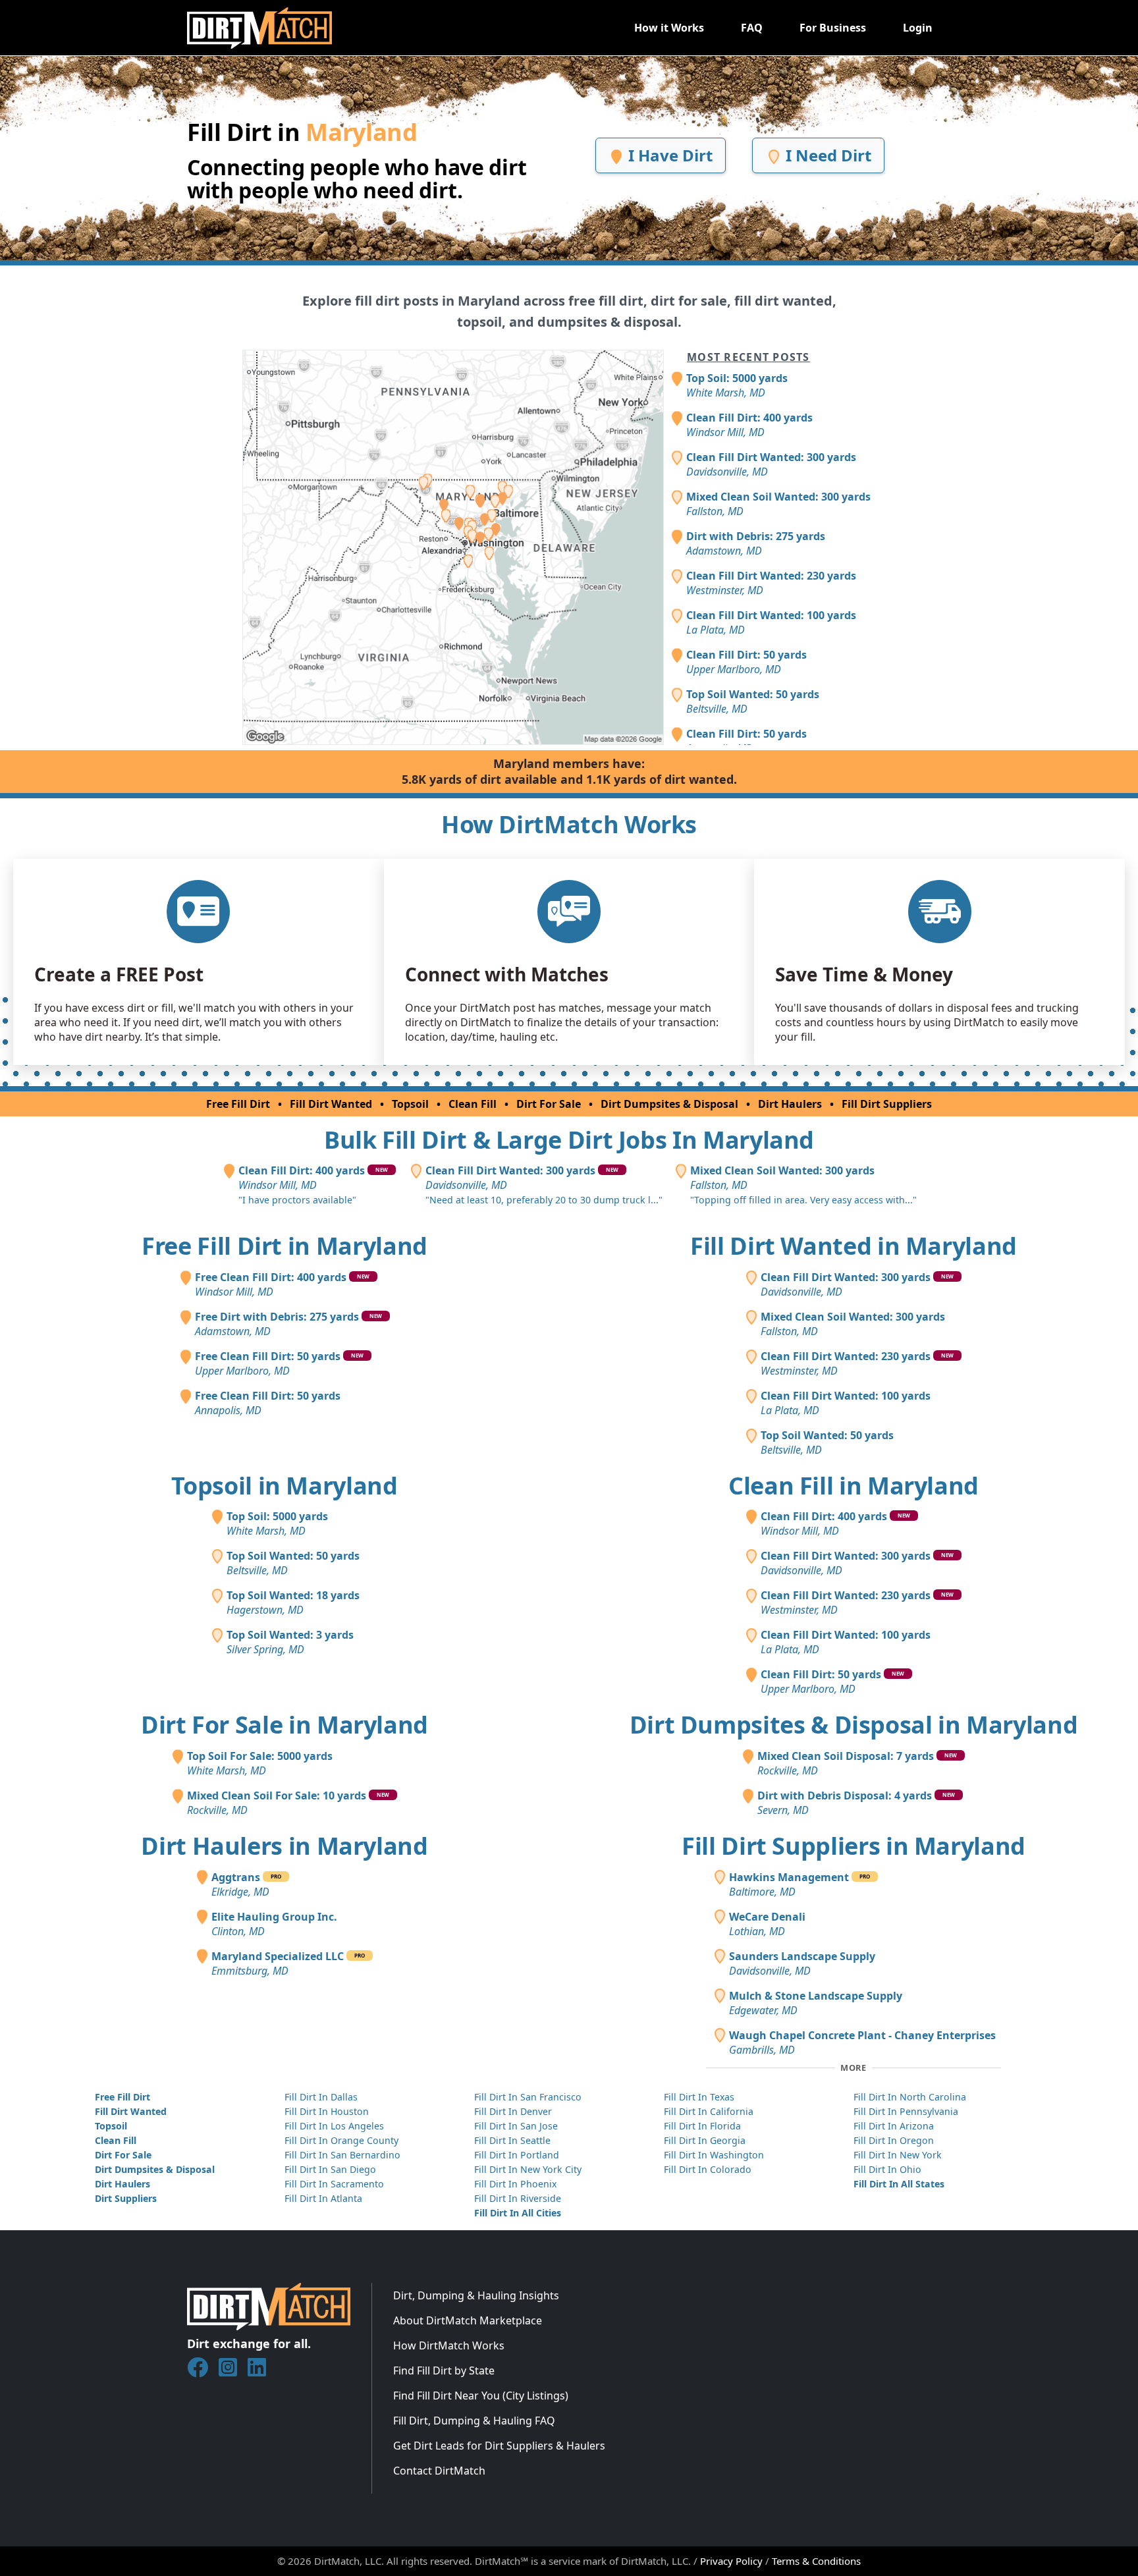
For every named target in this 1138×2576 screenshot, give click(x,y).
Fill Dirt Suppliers (887, 1104)
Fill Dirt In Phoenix (515, 2184)
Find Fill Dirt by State (444, 2370)
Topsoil (410, 1104)
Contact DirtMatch (439, 2471)
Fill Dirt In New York (898, 2155)
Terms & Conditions (816, 2561)
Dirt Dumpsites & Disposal (669, 1104)
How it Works (669, 28)
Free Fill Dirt (238, 1104)
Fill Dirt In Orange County (341, 2140)
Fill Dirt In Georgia (705, 2140)
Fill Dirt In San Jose (516, 2126)
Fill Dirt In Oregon (894, 2140)
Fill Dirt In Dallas (321, 2097)
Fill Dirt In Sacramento (334, 2184)
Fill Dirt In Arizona (894, 2126)
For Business (833, 28)
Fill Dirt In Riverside (518, 2198)
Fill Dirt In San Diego (330, 2169)
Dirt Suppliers (126, 2198)
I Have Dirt (668, 155)
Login (918, 28)
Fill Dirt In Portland (517, 2155)
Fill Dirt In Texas (699, 2097)
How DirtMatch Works (449, 2345)
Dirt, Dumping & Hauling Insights (476, 2295)
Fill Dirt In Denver (513, 2111)
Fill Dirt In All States (899, 2184)
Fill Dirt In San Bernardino (342, 2155)
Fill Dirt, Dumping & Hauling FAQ (474, 2421)
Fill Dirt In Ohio (887, 2169)
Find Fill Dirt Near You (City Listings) (481, 2396)
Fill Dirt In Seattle (512, 2140)
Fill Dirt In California (709, 2111)
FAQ (752, 28)
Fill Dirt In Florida (702, 2126)
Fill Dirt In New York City (528, 2169)
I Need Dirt (826, 155)
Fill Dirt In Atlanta (323, 2198)
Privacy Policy (731, 2561)
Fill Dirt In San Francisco (528, 2097)
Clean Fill (473, 1104)
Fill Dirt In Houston (327, 2111)
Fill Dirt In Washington (714, 2155)
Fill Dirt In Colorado (708, 2169)
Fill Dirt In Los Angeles (334, 2126)
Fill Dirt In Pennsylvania (906, 2111)
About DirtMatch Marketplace (468, 2320)
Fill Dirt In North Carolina (910, 2097)
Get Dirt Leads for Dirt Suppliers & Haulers (499, 2446)
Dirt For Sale (549, 1104)
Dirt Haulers (790, 1104)
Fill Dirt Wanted (331, 1104)
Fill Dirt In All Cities (518, 2213)
